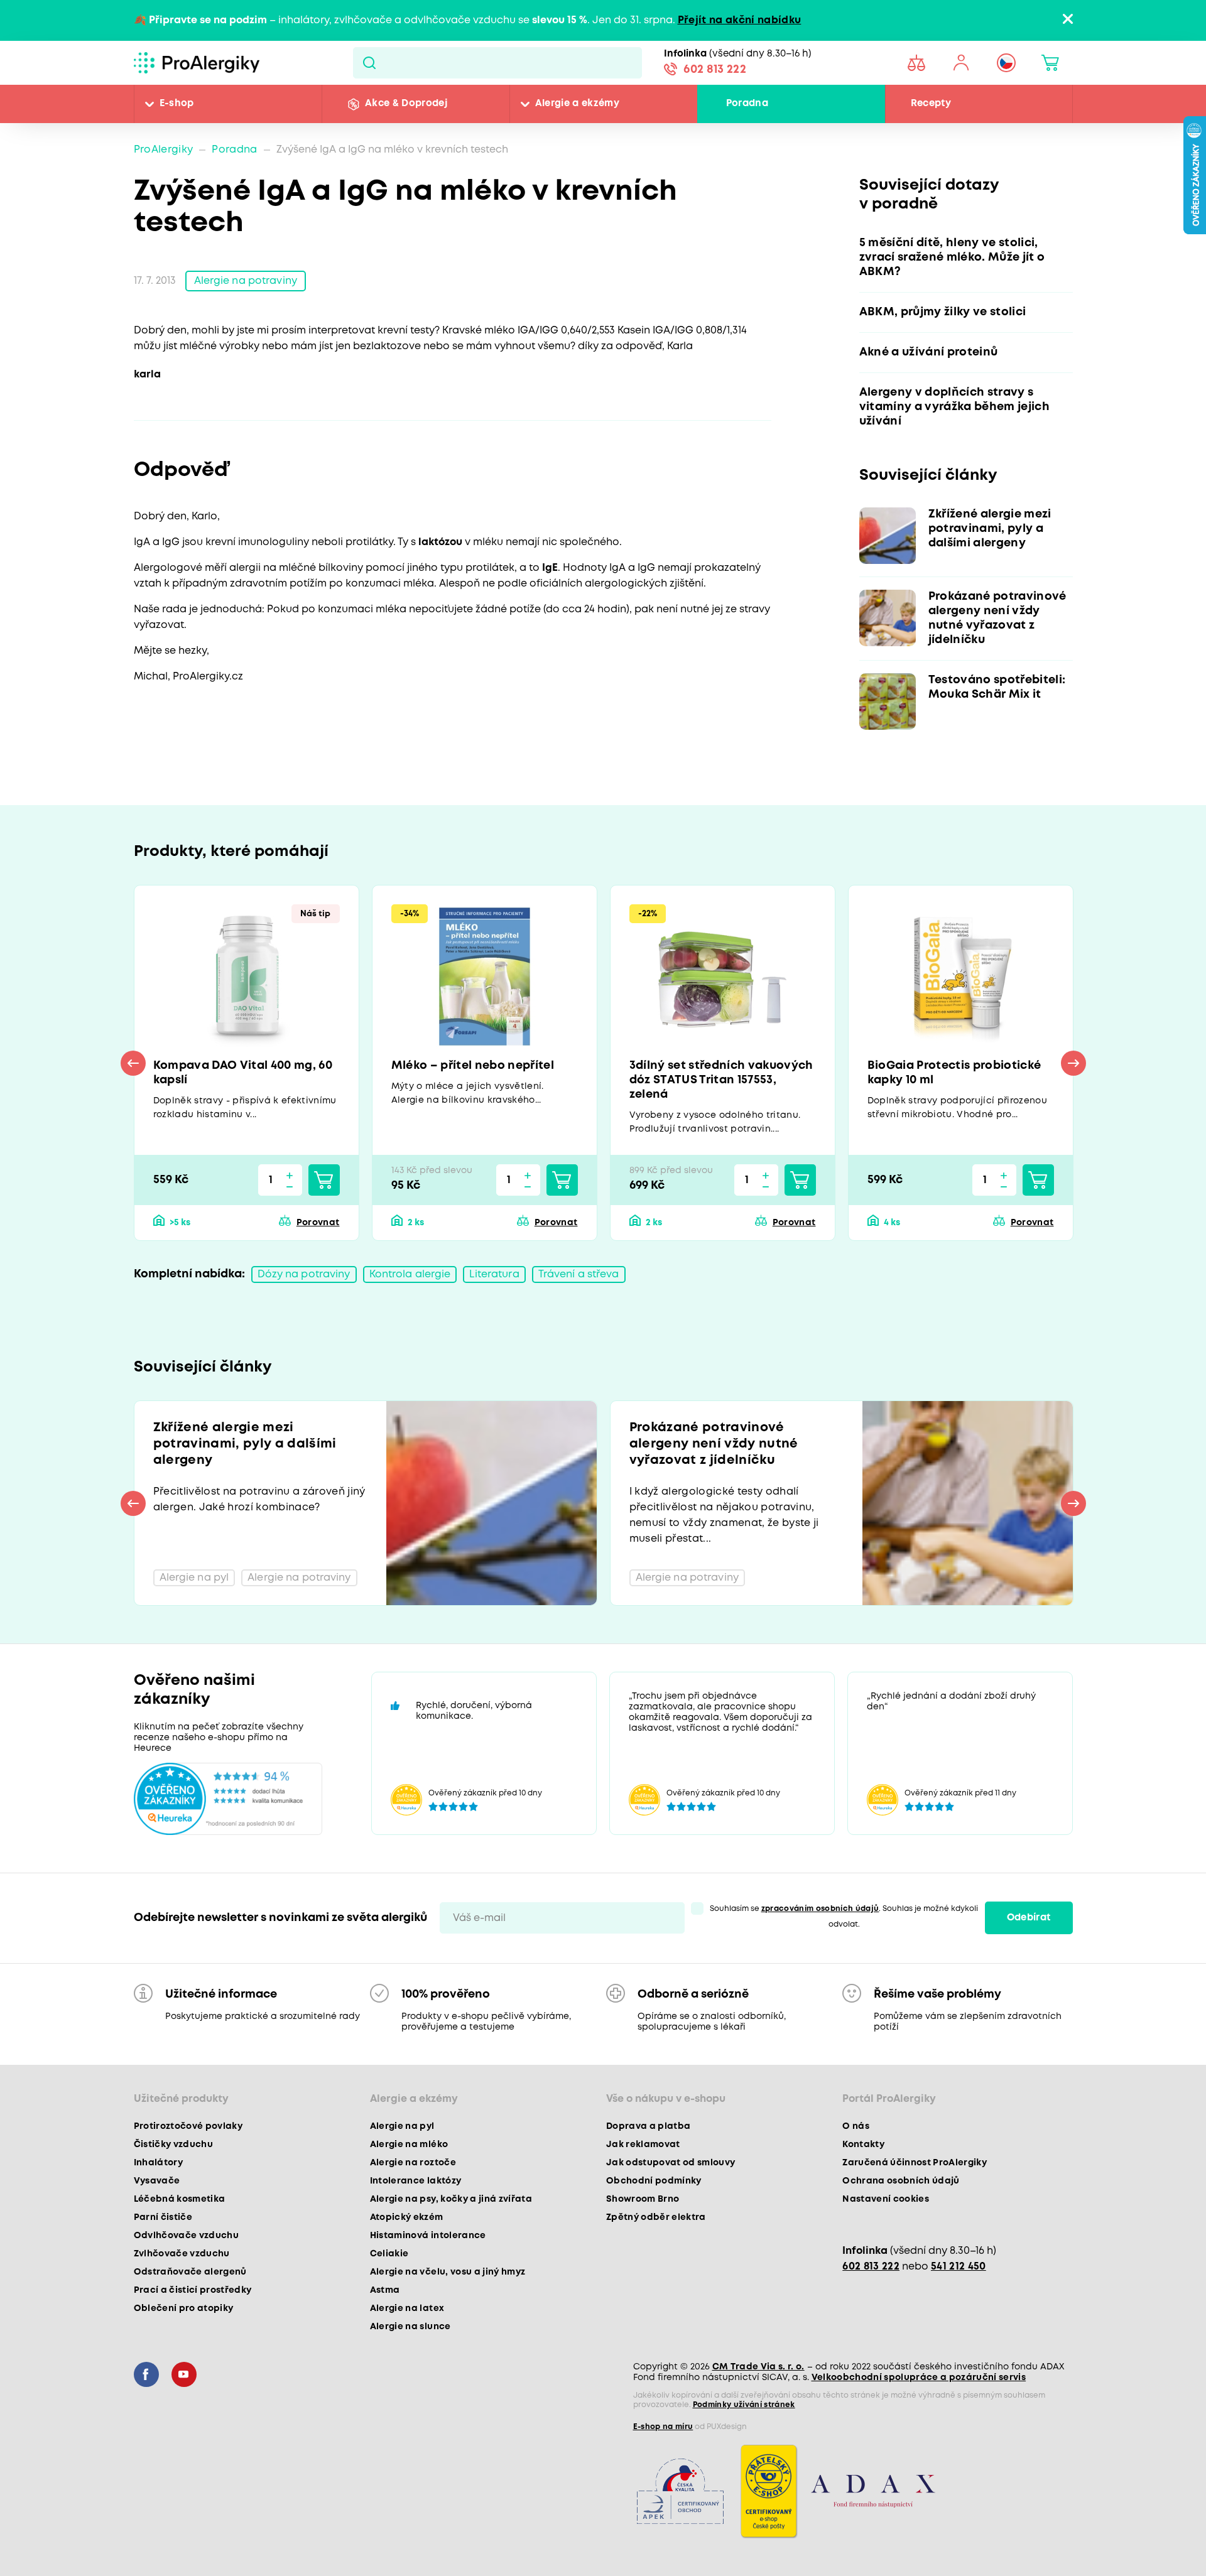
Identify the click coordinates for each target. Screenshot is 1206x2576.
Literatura (494, 1274)
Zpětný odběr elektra (656, 2217)
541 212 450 (959, 2267)
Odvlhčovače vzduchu (186, 2236)
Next (1073, 1063)
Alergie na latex (407, 2308)
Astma (385, 2290)
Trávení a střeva (579, 1274)
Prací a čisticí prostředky (193, 2290)
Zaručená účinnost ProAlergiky (915, 2163)
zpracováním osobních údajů (820, 1909)
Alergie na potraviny (246, 281)
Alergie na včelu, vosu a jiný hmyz (448, 2272)
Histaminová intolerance (428, 2236)
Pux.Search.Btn (369, 63)
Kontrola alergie (410, 1274)
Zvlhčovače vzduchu (182, 2254)
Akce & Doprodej (406, 104)
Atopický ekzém (407, 2217)
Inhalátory (158, 2163)
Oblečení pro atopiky (184, 2308)
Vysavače (157, 2181)
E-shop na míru (663, 2427)
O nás (856, 2126)
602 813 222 (715, 70)
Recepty (931, 104)
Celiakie (389, 2254)
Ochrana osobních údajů (901, 2181)
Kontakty (863, 2145)
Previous (133, 1063)
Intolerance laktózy (416, 2181)
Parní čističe (163, 2217)
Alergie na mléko (409, 2145)
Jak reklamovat (643, 2145)
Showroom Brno (643, 2199)
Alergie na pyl (402, 2126)
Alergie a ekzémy (577, 104)
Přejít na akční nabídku (740, 20)
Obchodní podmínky (654, 2181)
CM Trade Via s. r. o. (758, 2367)
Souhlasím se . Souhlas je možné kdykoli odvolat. (844, 1917)
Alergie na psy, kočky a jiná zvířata (451, 2199)
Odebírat (1029, 1918)
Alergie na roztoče (413, 2163)
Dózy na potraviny (304, 1274)
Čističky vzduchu (173, 2145)
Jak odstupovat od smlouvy (671, 2163)
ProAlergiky (164, 150)
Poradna (747, 104)
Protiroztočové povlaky (188, 2126)
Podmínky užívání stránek (744, 2405)
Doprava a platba (648, 2126)
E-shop (177, 104)
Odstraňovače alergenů (190, 2272)
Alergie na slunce (410, 2327)
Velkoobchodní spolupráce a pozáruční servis (919, 2378)
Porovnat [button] (318, 1223)
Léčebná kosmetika (180, 2199)
